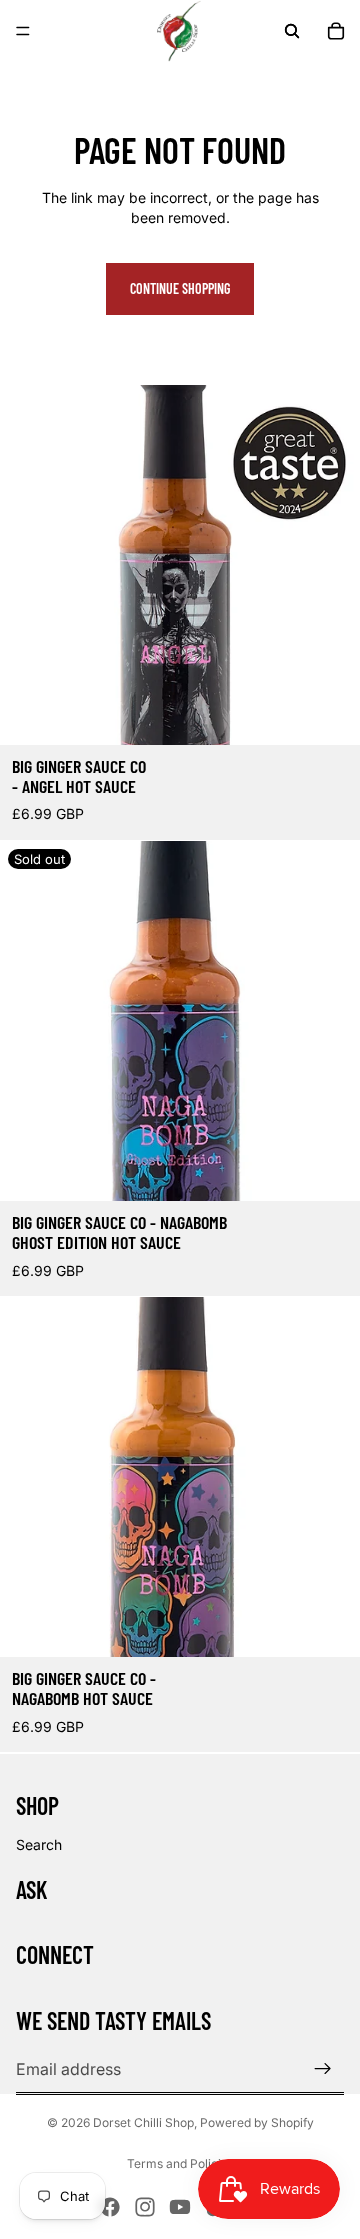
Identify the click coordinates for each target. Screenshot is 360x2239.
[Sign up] (323, 2069)
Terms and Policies (180, 2163)
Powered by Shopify (257, 2122)
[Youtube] (180, 2207)
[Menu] (23, 31)
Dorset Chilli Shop (143, 2122)
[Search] (292, 31)
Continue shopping (180, 288)
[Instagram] (145, 2207)
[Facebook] (110, 2207)
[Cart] (336, 31)
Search (39, 1844)
